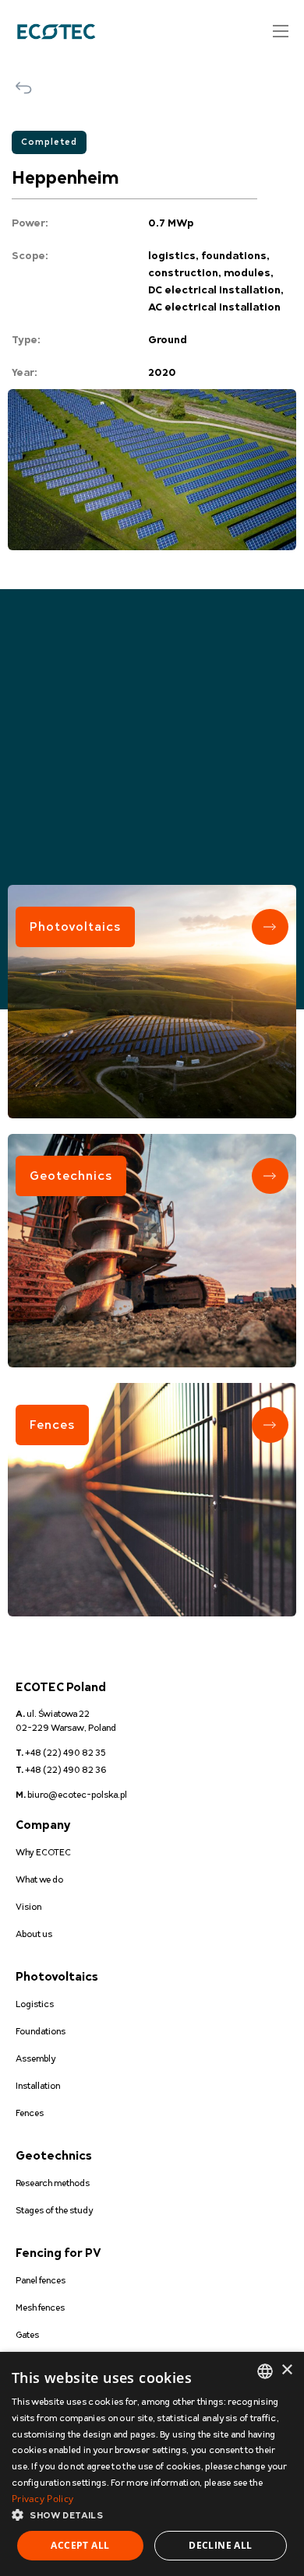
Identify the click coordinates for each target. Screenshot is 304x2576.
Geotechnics (71, 1176)
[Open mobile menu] (281, 31)
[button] (152, 2516)
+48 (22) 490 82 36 (61, 1770)
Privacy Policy (42, 2499)
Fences (52, 1425)
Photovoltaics (75, 927)
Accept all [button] (80, 2545)
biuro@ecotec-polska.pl (71, 1795)
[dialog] (152, 2464)
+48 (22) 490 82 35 (61, 1753)
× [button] (286, 2370)
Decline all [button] (220, 2545)
